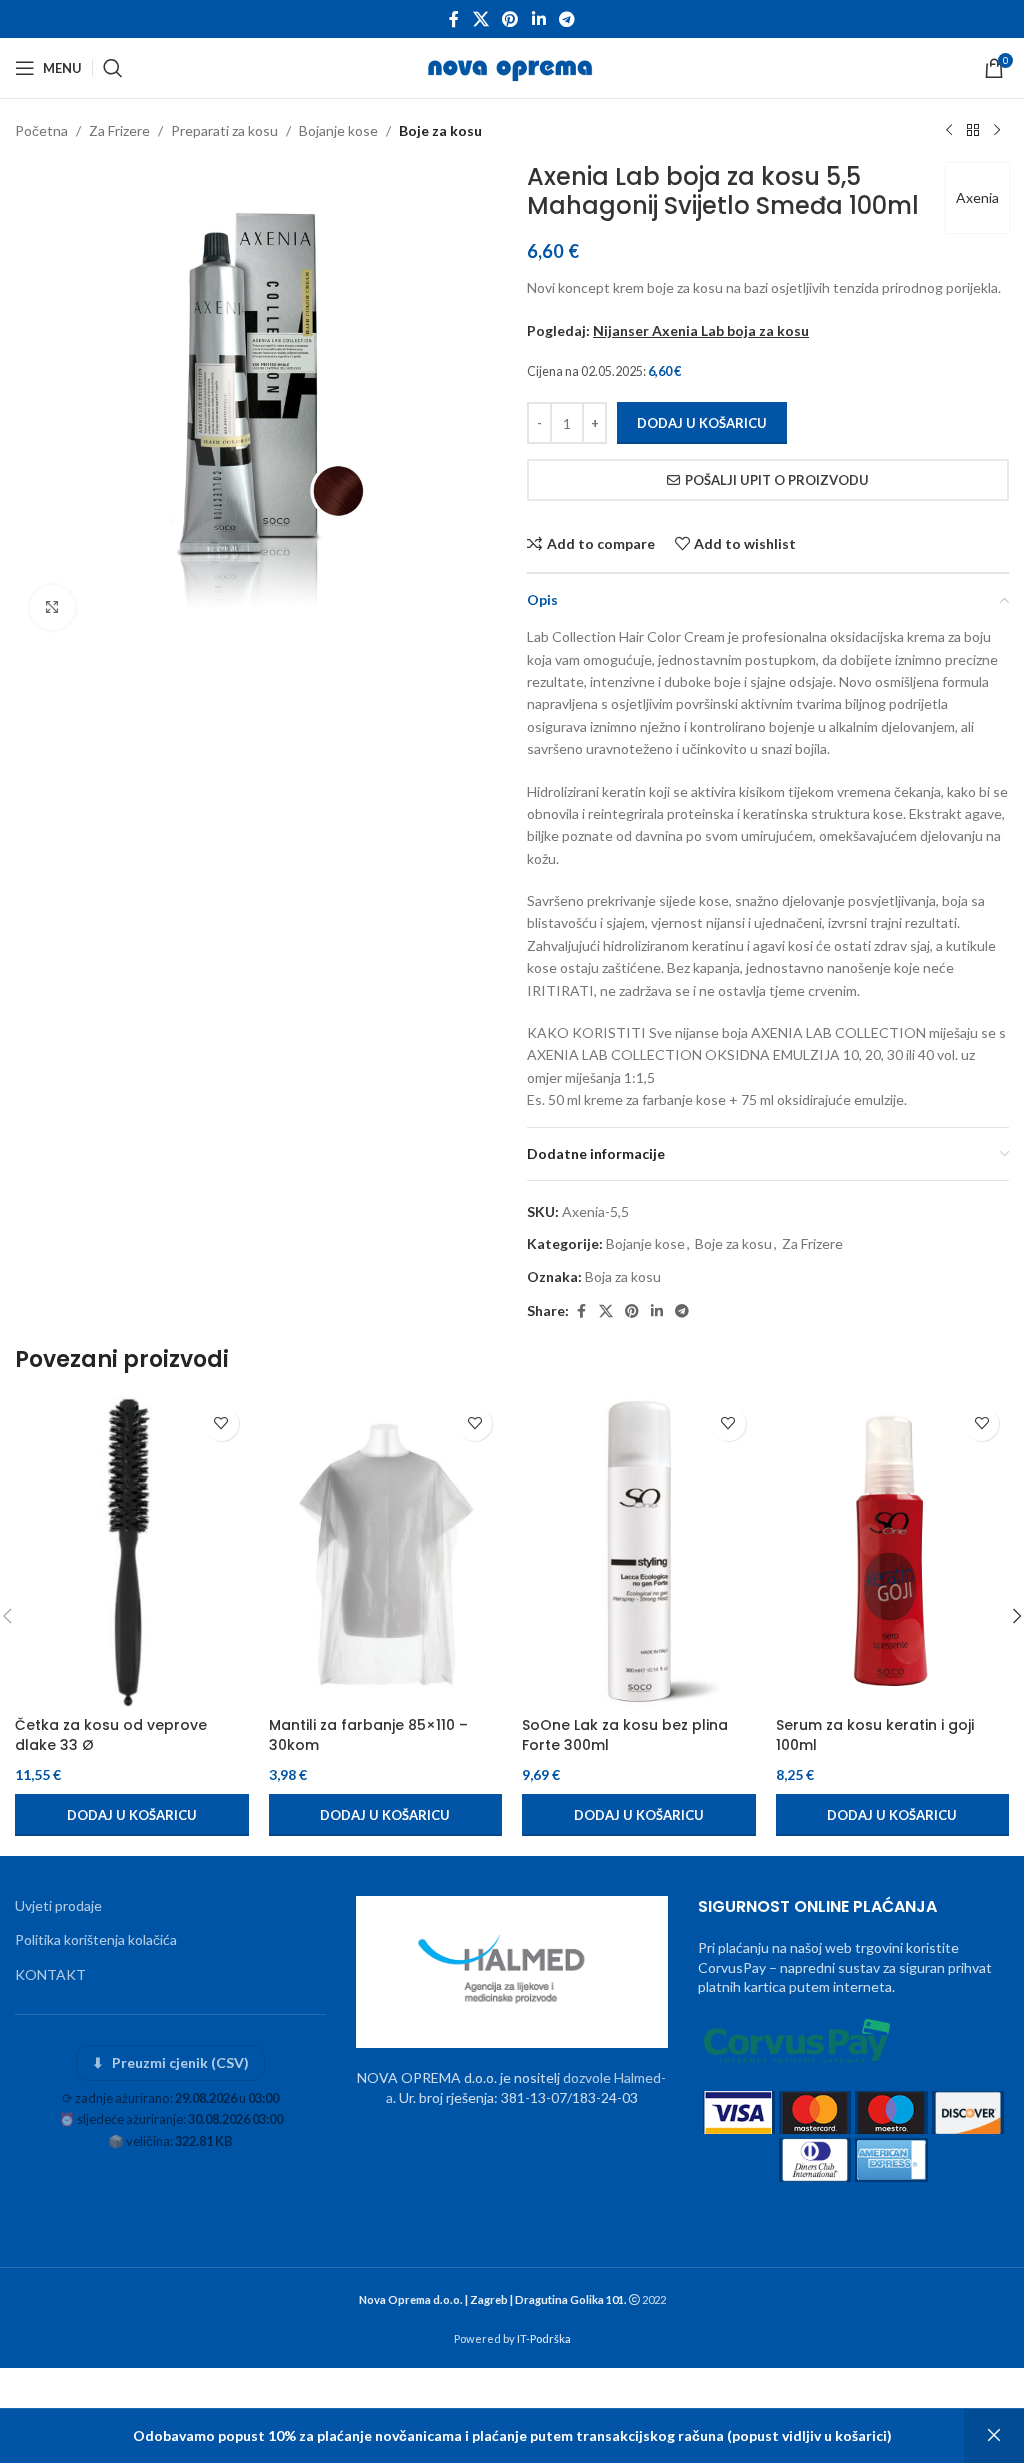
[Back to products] (973, 131)
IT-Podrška (544, 2338)
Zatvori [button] (994, 2436)
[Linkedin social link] (538, 19)
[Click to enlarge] (52, 607)
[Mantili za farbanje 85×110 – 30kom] (386, 1551)
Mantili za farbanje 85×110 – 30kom (368, 1735)
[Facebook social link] (454, 19)
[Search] (113, 68)
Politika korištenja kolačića (96, 1939)
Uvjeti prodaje (58, 1905)
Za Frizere (119, 130)
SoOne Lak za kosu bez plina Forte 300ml (625, 1735)
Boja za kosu (623, 1276)
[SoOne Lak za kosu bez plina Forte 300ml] (639, 1551)
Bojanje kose (338, 130)
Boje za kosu (440, 130)
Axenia (977, 197)
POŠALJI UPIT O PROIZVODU (777, 480)
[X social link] (480, 19)
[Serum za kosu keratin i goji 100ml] (893, 1551)
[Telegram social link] (566, 19)
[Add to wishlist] (221, 1423)
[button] (132, 1815)
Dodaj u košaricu (702, 423)
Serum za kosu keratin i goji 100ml (875, 1735)
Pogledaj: (668, 330)
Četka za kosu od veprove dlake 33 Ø (111, 1735)
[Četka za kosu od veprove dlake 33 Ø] (132, 1551)
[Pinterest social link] (510, 19)
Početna (41, 130)
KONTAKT (50, 1974)
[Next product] (997, 131)
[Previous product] (949, 131)
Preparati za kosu (224, 130)
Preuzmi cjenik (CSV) (170, 2062)
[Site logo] (512, 66)
